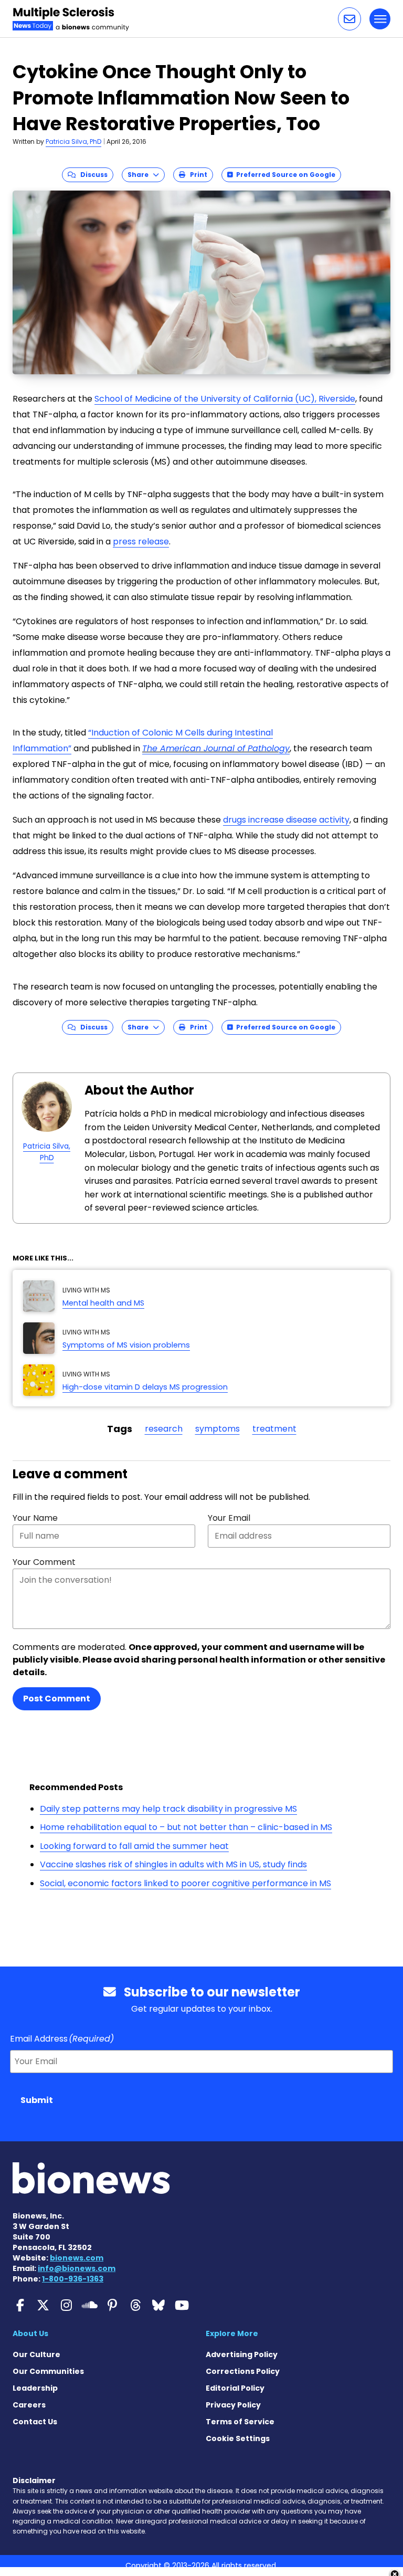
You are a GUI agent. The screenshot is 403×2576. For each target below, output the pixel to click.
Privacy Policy (233, 2405)
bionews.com (77, 2258)
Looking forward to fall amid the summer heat (134, 1846)
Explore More (232, 2333)
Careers (29, 2405)
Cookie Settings (238, 2438)
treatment (274, 1429)
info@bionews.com (77, 2268)
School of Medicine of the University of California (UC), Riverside (225, 399)
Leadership (35, 2388)
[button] (349, 19)
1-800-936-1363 (73, 2279)
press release (141, 542)
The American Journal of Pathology (216, 748)
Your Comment (44, 1562)
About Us (30, 2333)
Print (196, 175)
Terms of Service (240, 2422)
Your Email (229, 1518)
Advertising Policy (242, 2354)
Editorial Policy (235, 2388)
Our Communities (48, 2371)
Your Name (35, 1518)
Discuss (92, 175)
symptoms (218, 1429)
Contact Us (35, 2422)
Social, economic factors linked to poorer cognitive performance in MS (185, 1883)
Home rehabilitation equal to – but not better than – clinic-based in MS (186, 1827)
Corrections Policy (243, 2371)
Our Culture (36, 2354)
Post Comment (57, 1699)
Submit (37, 2100)
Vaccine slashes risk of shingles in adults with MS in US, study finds (173, 1864)
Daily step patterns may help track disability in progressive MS (168, 1809)
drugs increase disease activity (286, 820)
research (164, 1429)
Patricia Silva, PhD (73, 141)
